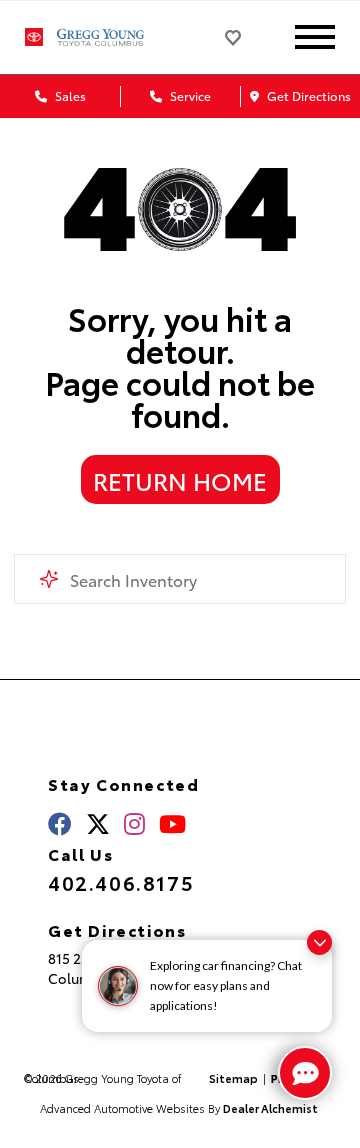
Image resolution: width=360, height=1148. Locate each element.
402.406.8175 (121, 882)
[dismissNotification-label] (319, 942)
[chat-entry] (305, 1073)
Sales (69, 95)
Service (189, 95)
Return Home (180, 480)
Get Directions (307, 95)
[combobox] (179, 579)
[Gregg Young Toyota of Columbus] (113, 37)
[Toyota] (34, 37)
